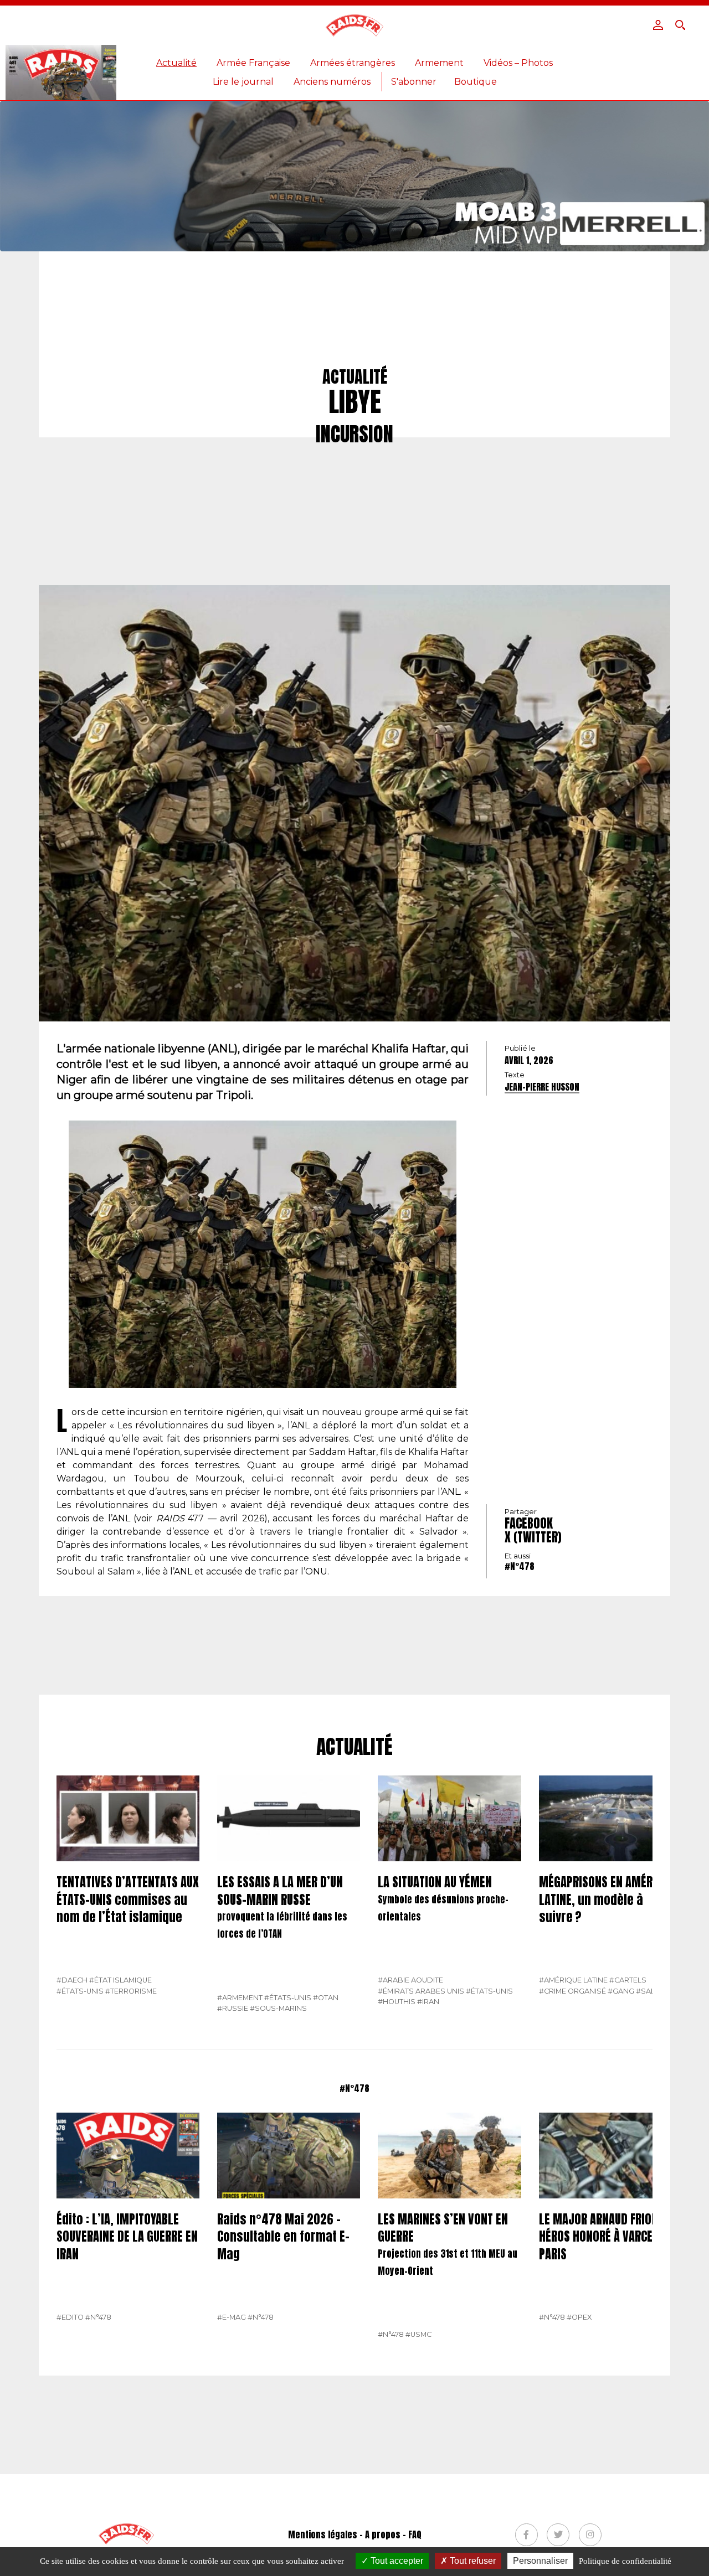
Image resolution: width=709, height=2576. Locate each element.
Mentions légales (323, 2534)
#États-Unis (80, 1991)
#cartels (628, 1980)
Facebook (529, 1523)
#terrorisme (131, 1991)
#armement (240, 1998)
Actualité (176, 63)
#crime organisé (572, 1991)
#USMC (418, 2334)
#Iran (428, 2002)
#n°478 (520, 1566)
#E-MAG (232, 2317)
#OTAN (326, 1998)
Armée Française (253, 63)
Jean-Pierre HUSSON (542, 1087)
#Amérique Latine (573, 1980)
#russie (233, 2008)
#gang (621, 1991)
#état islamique (120, 1980)
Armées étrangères (353, 63)
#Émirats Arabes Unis (421, 1991)
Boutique (476, 82)
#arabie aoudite (410, 1980)
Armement (439, 63)
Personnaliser (540, 2561)
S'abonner (414, 82)
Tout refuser (472, 2561)
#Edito (70, 2317)
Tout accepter (396, 2561)
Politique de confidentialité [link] (625, 2561)
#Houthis (397, 2002)
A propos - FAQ (393, 2534)
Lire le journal (243, 82)
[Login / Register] (658, 25)
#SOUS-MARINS (278, 2008)
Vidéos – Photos (518, 63)
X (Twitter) (533, 1537)
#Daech (72, 1980)
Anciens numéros (332, 82)
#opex (579, 2317)
